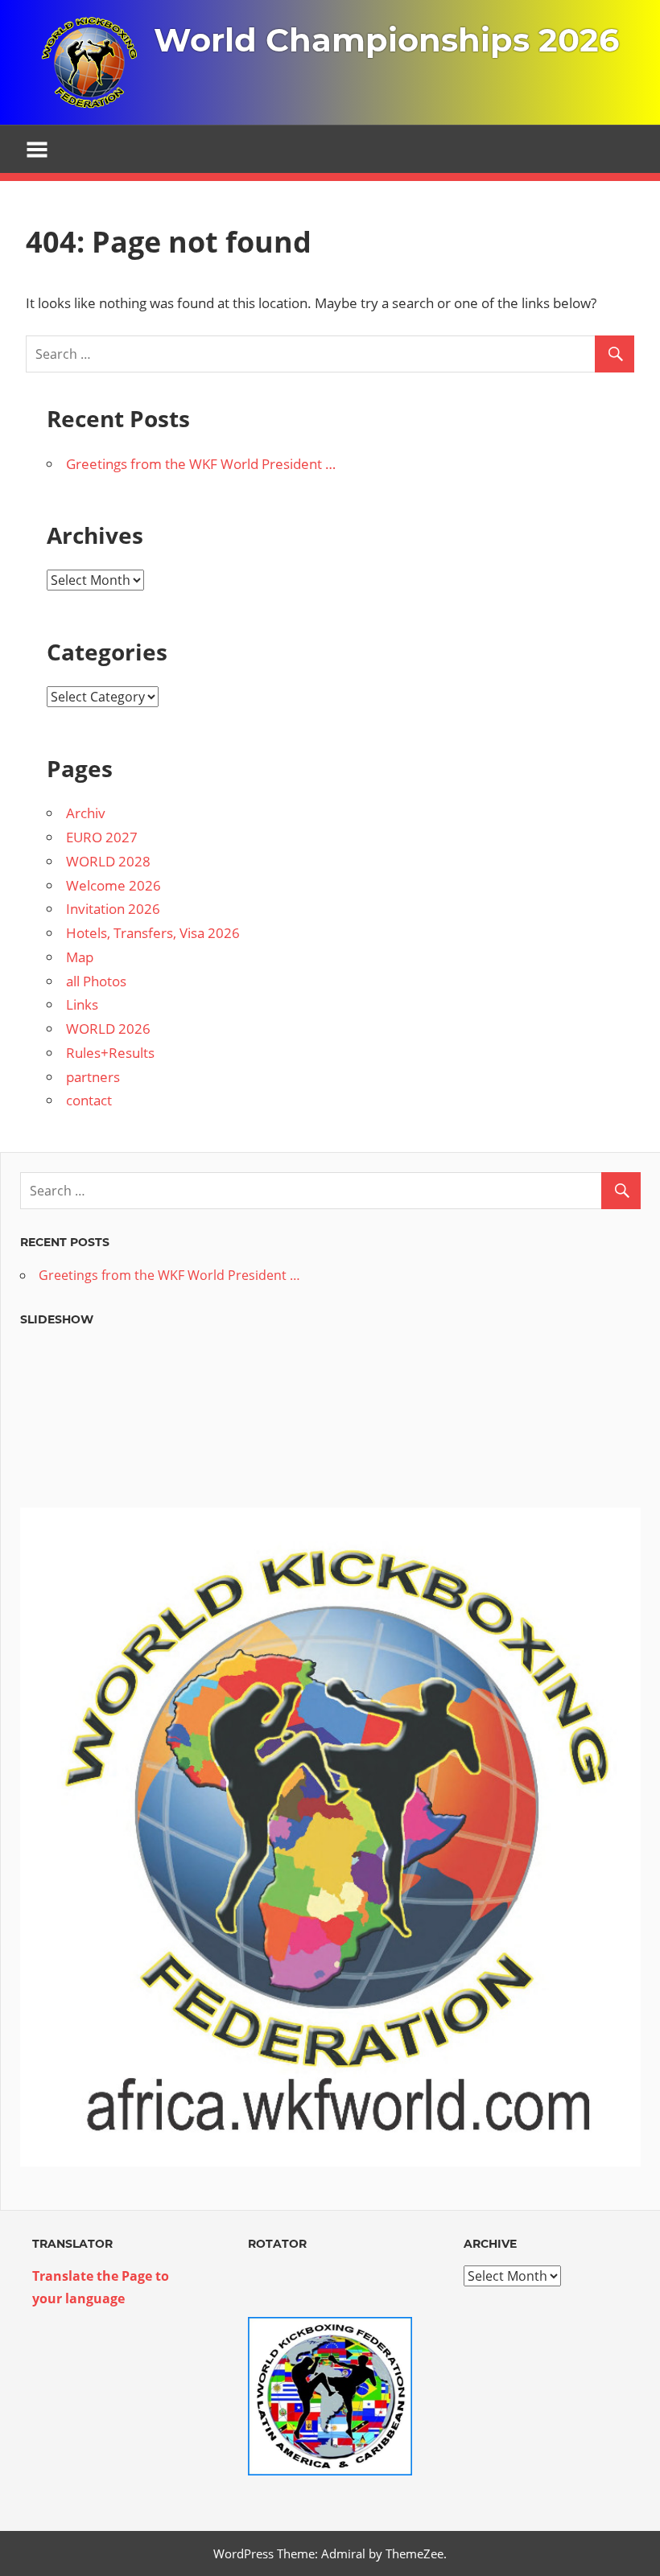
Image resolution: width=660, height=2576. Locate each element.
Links (82, 1004)
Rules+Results (110, 1053)
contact (89, 1100)
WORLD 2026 (108, 1029)
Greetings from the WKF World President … (201, 464)
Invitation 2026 (113, 909)
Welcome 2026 (113, 885)
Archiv (86, 813)
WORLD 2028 (108, 861)
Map (80, 957)
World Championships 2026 (386, 40)
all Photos (96, 981)
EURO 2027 (102, 837)
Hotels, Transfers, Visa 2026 (153, 933)
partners (93, 1077)
